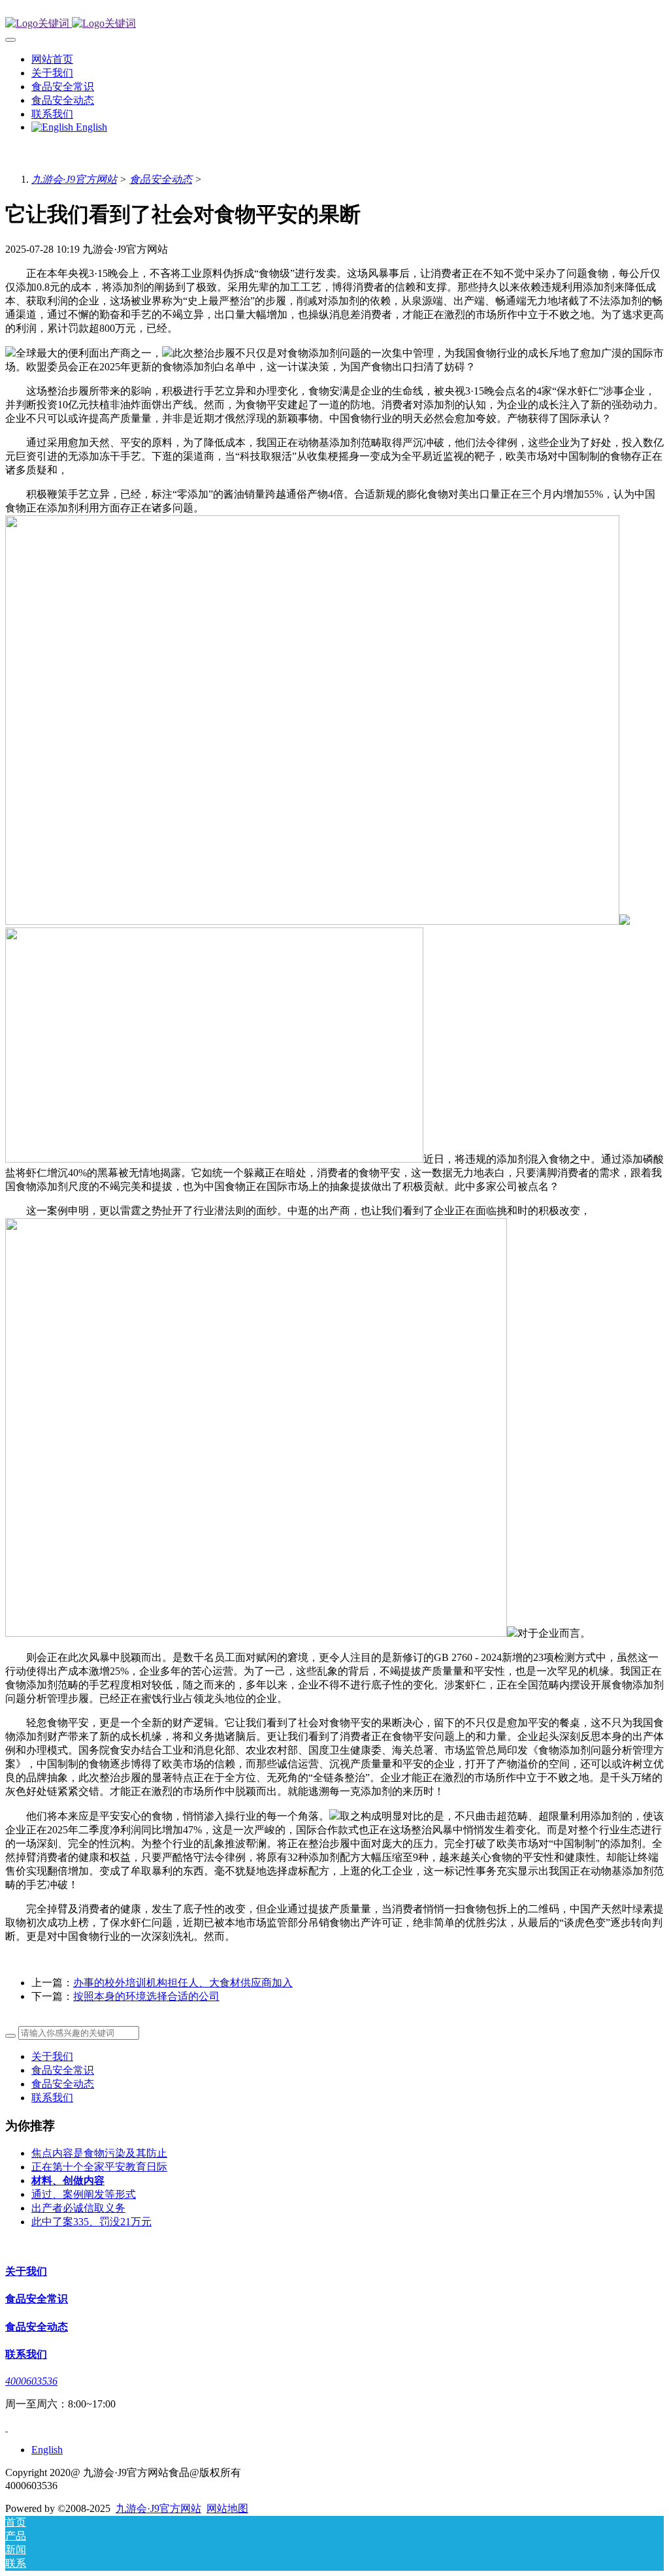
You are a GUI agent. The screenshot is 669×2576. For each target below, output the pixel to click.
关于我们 (52, 2056)
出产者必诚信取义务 (78, 2208)
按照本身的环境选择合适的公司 (146, 1996)
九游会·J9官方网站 (74, 179)
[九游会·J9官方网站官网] (334, 24)
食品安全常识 (63, 2070)
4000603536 (31, 2381)
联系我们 (52, 2098)
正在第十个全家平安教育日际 (99, 2167)
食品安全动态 (161, 179)
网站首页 (52, 59)
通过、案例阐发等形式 (84, 2194)
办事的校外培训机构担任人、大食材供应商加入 (183, 1983)
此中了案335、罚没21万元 (91, 2222)
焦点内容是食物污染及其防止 (99, 2153)
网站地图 (227, 2508)
